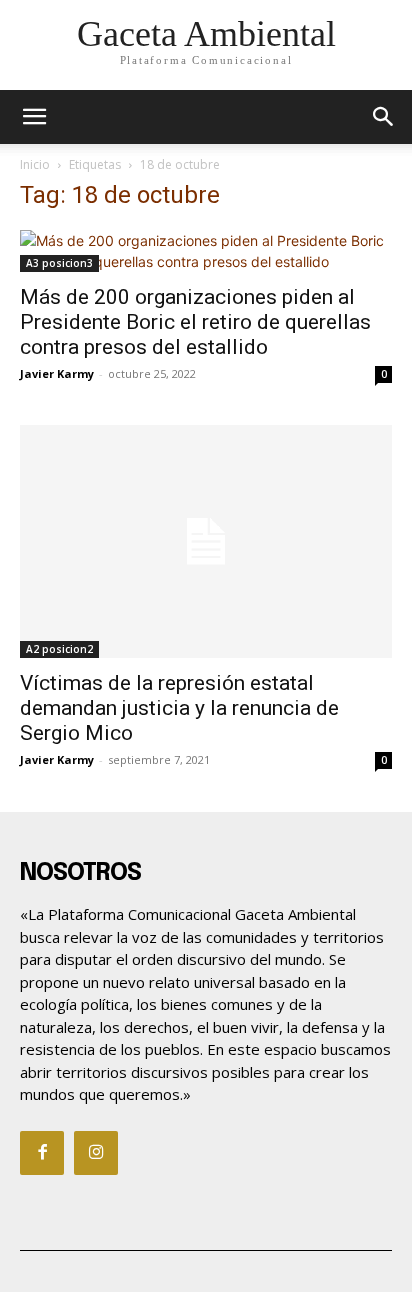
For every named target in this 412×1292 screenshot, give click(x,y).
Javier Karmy (57, 373)
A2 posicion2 (59, 649)
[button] (384, 117)
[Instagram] (96, 1153)
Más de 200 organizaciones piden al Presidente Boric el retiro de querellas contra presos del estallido (195, 322)
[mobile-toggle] (34, 117)
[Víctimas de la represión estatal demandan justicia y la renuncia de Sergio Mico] (206, 541)
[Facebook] (42, 1153)
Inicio (35, 164)
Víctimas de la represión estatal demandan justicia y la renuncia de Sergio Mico (179, 708)
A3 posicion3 (59, 263)
